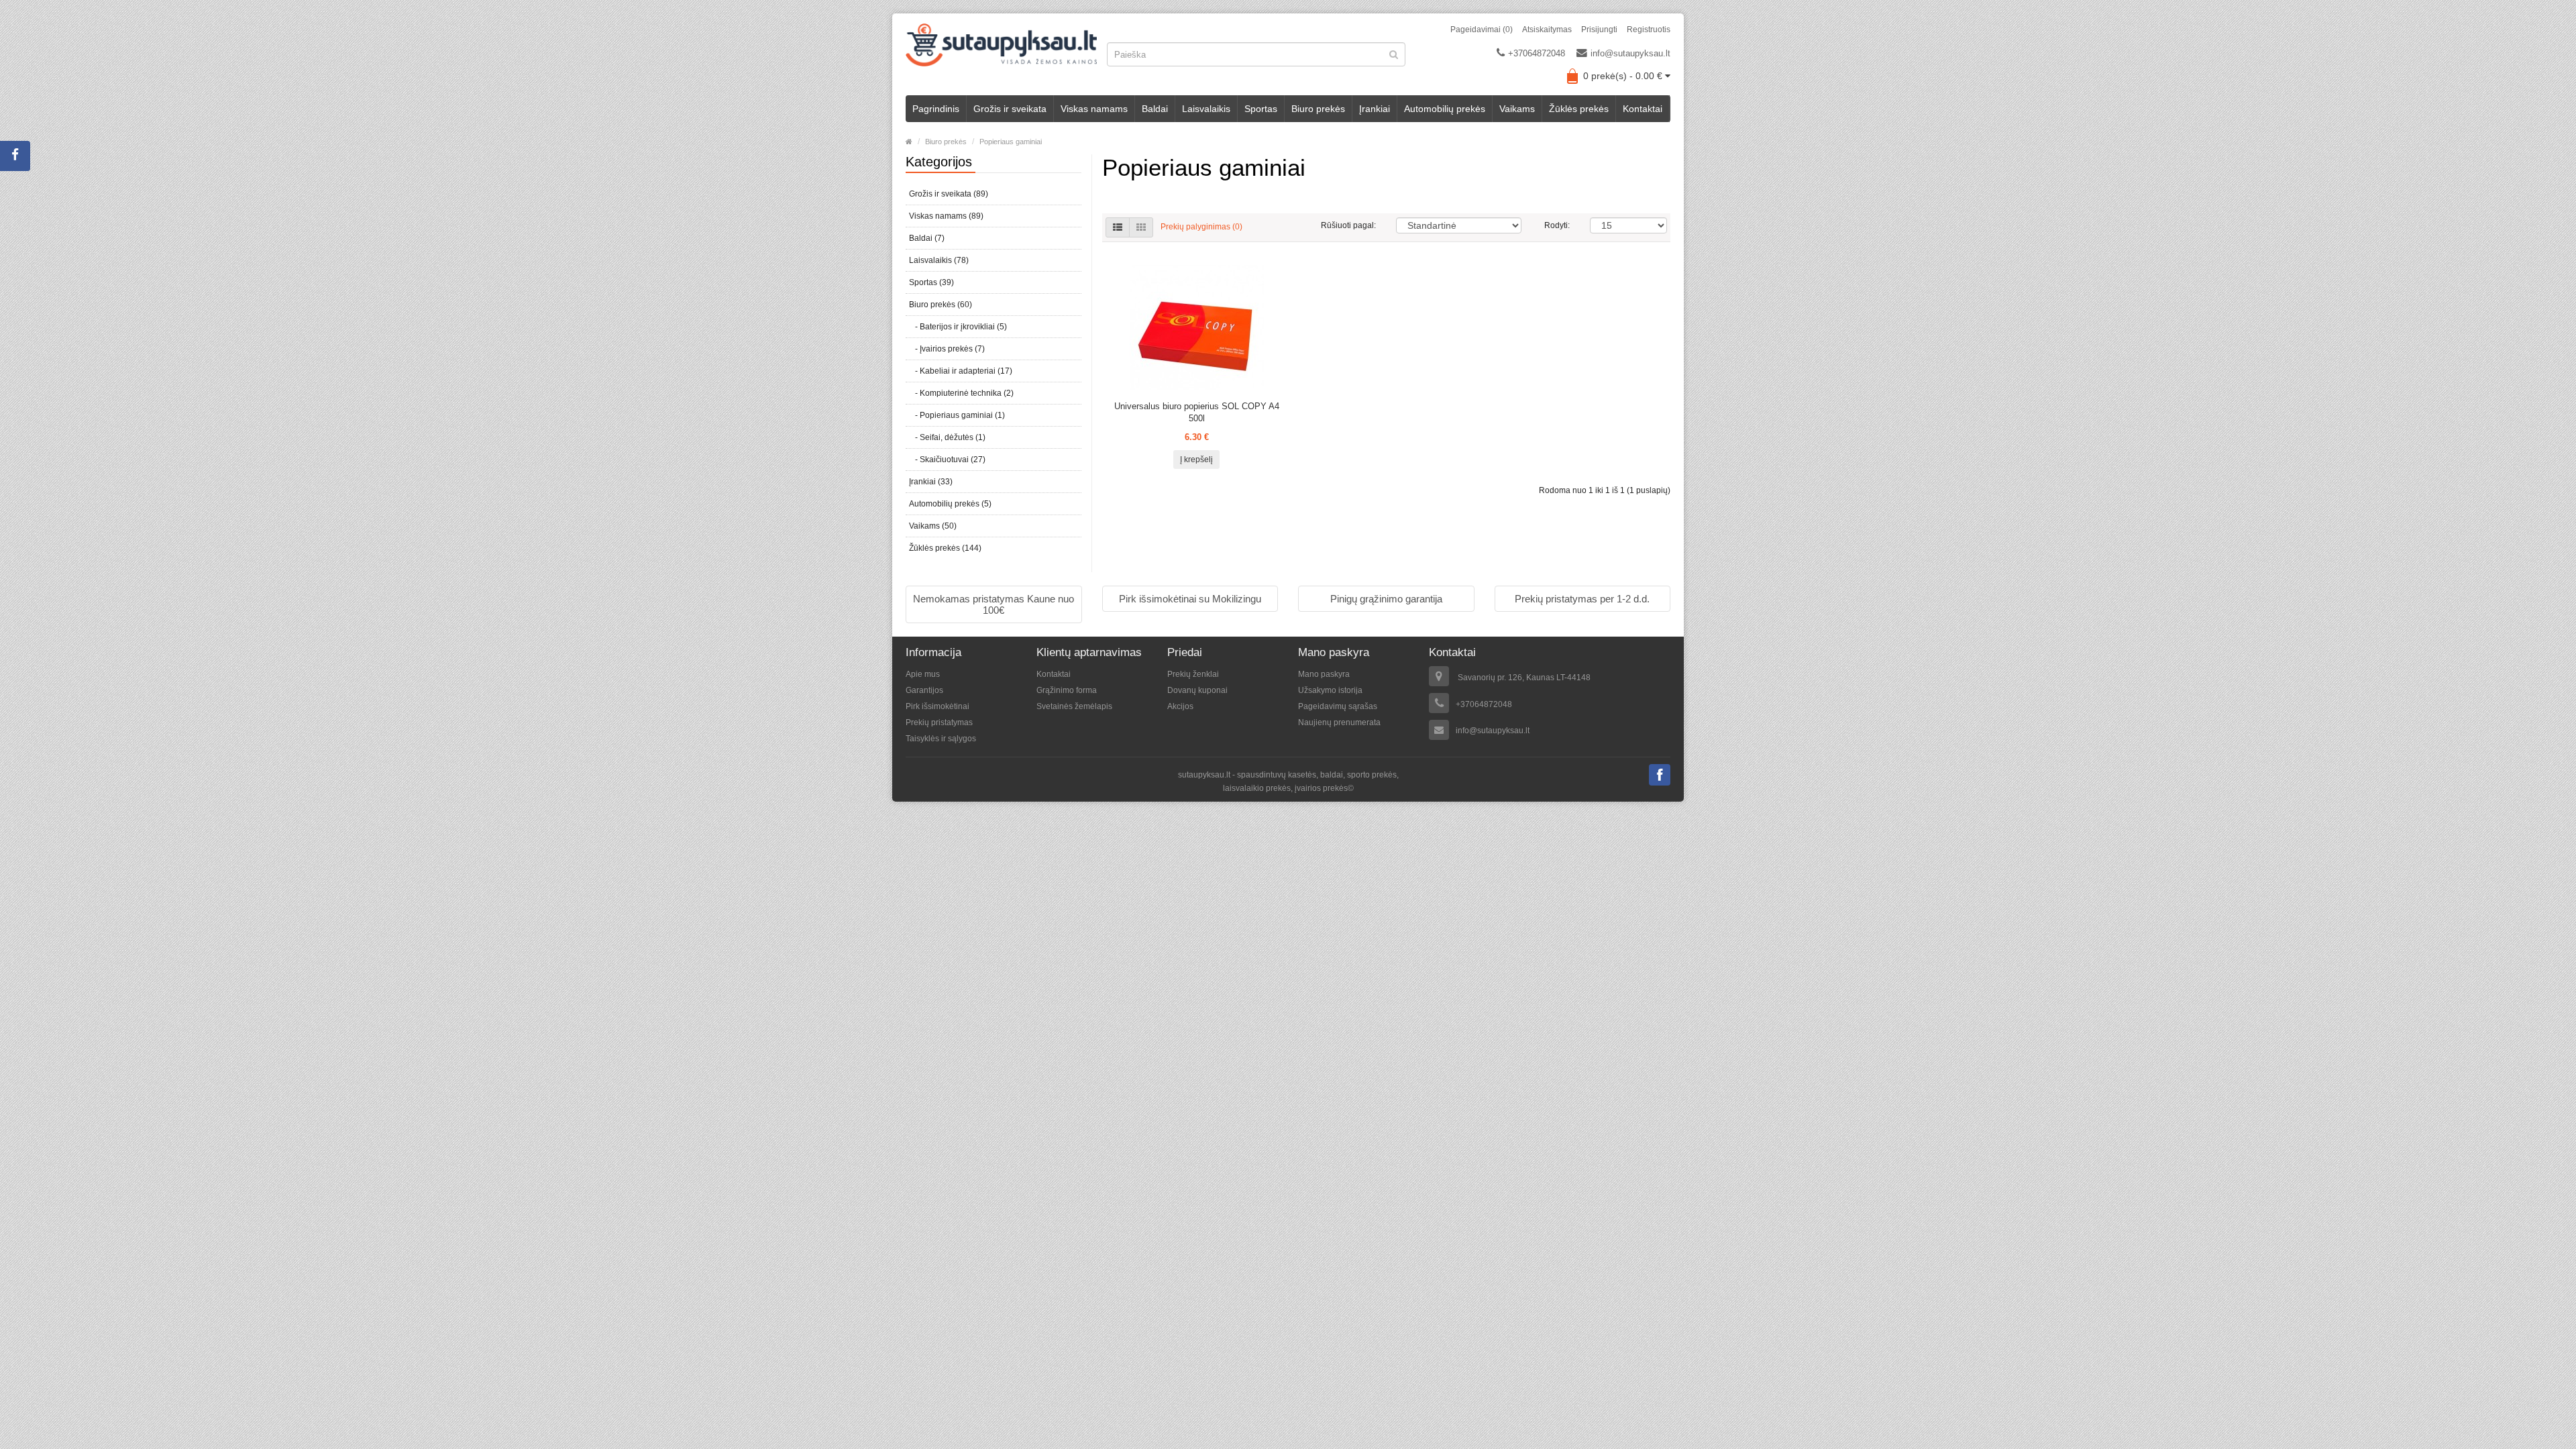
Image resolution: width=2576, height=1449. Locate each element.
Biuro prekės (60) (941, 305)
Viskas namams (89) (946, 216)
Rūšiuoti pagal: (1348, 225)
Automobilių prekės (1445, 109)
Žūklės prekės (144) (945, 548)
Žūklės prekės (1579, 109)
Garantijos (924, 690)
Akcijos (1180, 706)
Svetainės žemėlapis (1074, 706)
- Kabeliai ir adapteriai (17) (961, 371)
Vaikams (1517, 109)
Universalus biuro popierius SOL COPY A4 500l (1197, 412)
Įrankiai (1375, 109)
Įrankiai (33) (931, 482)
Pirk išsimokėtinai (937, 706)
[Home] (909, 142)
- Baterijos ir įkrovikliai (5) (958, 327)
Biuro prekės (1318, 109)
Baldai (1155, 109)
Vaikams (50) (933, 526)
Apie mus (923, 674)
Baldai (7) (927, 238)
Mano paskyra (1324, 674)
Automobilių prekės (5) (950, 504)
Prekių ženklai (1193, 674)
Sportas (1261, 109)
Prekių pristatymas (939, 722)
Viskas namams (1094, 109)
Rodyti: (1557, 225)
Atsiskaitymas (1547, 30)
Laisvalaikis (1206, 109)
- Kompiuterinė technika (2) (961, 393)
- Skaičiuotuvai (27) (947, 460)
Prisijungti (1599, 30)
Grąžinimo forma (1067, 690)
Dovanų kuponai (1197, 690)
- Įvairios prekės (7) (947, 349)
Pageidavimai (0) (1482, 30)
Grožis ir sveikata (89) (949, 194)
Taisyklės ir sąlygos (941, 739)
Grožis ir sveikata (1010, 109)
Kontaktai (1643, 109)
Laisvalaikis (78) (939, 260)
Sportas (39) (931, 282)
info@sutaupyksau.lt (1630, 53)
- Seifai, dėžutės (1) (947, 437)
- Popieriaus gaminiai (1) (957, 415)
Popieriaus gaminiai (1011, 142)
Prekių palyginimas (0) (1201, 227)
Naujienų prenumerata (1339, 722)
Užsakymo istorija (1330, 690)
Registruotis (1649, 30)
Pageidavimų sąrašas (1338, 706)
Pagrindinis (936, 109)
